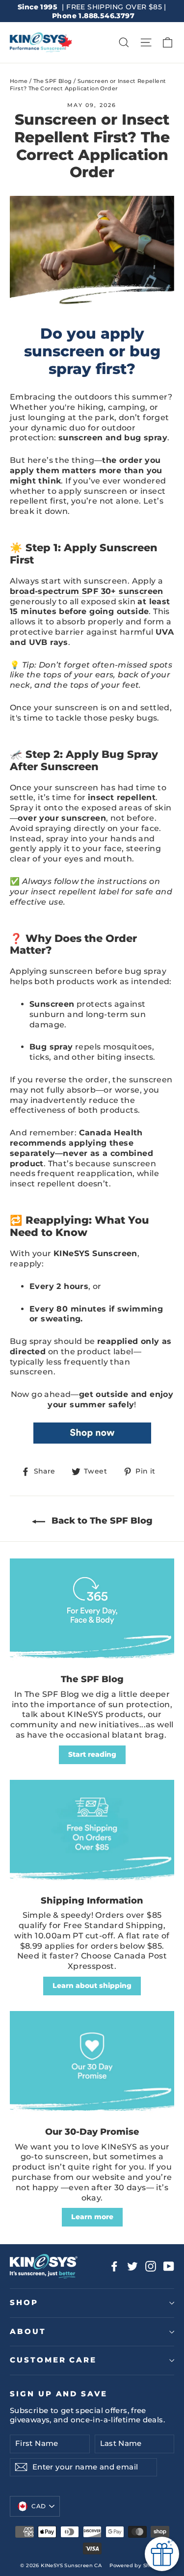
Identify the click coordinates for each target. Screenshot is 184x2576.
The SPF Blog (53, 81)
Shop (24, 2303)
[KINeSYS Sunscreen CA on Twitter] (132, 2266)
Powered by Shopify (136, 2565)
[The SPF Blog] (92, 1611)
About (28, 2332)
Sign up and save (59, 2394)
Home (19, 81)
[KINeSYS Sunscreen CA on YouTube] (169, 2266)
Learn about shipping (92, 1986)
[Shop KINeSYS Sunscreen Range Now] (92, 1441)
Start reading (92, 1754)
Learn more (92, 2217)
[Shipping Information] (92, 1833)
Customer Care (53, 2360)
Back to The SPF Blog (101, 1521)
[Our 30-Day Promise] (92, 2064)
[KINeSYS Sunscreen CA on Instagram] (151, 2266)
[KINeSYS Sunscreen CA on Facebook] (114, 2266)
